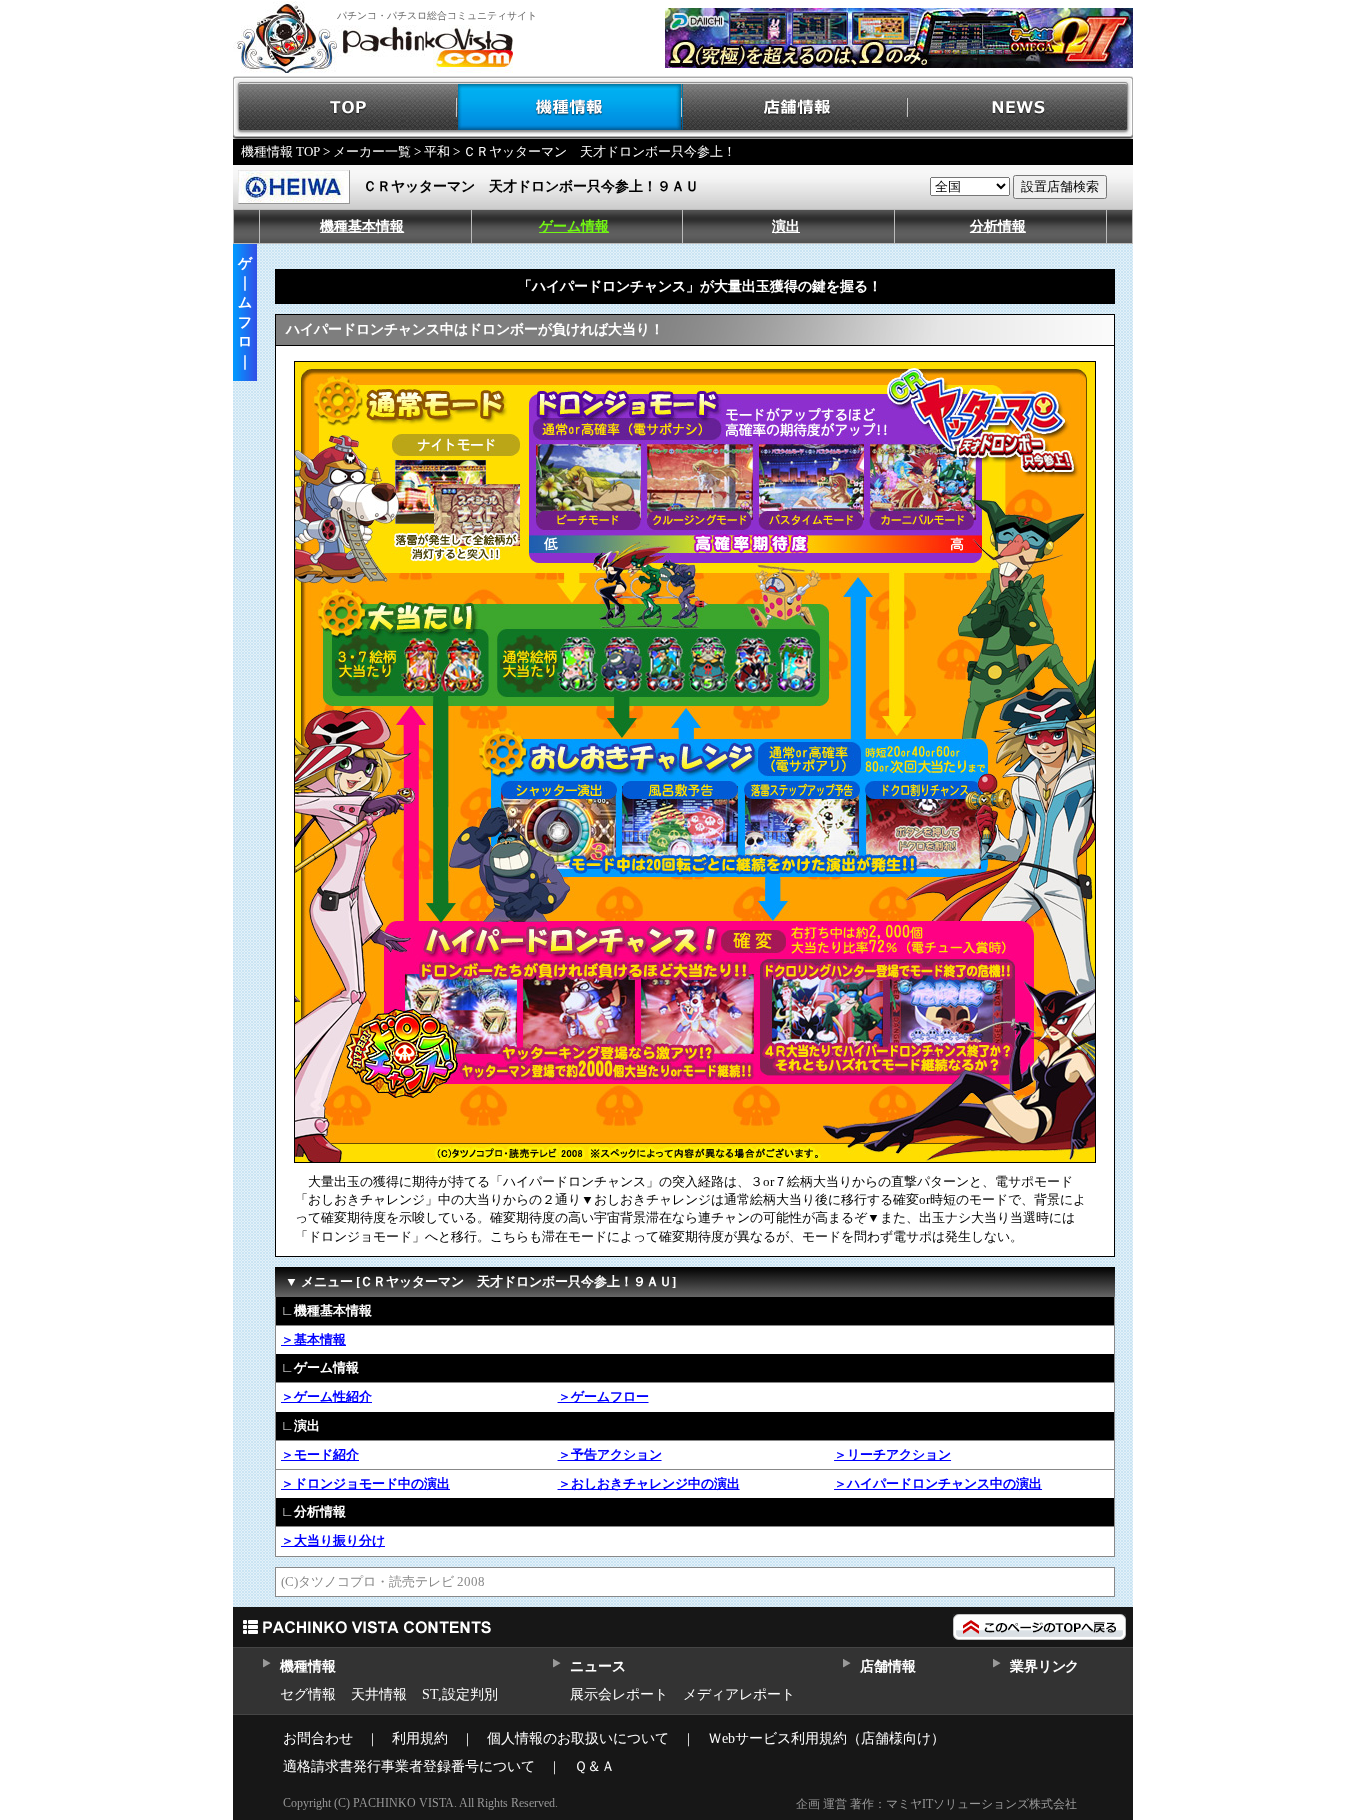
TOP (345, 107)
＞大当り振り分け (333, 1540)
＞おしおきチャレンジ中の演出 (649, 1483)
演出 (786, 226)
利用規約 (420, 1738)
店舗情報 (795, 107)
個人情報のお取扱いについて (578, 1738)
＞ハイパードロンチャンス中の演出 (938, 1483)
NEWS (1020, 107)
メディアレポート (739, 1694)
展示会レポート (619, 1694)
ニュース (597, 1666)
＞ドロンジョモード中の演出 (365, 1483)
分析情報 (998, 226)
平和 (437, 151)
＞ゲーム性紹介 (326, 1396)
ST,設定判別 (460, 1694)
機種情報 (570, 107)
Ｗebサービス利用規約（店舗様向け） (826, 1738)
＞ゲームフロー (603, 1396)
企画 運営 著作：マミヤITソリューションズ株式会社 (936, 1804)
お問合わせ (318, 1738)
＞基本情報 (313, 1339)
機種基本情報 (362, 226)
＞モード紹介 (320, 1454)
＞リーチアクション (892, 1454)
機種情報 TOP (280, 151)
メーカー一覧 (372, 151)
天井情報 (379, 1694)
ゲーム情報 (574, 226)
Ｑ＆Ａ (594, 1766)
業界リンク (1044, 1666)
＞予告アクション (610, 1454)
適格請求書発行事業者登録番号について (409, 1766)
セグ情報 (308, 1694)
